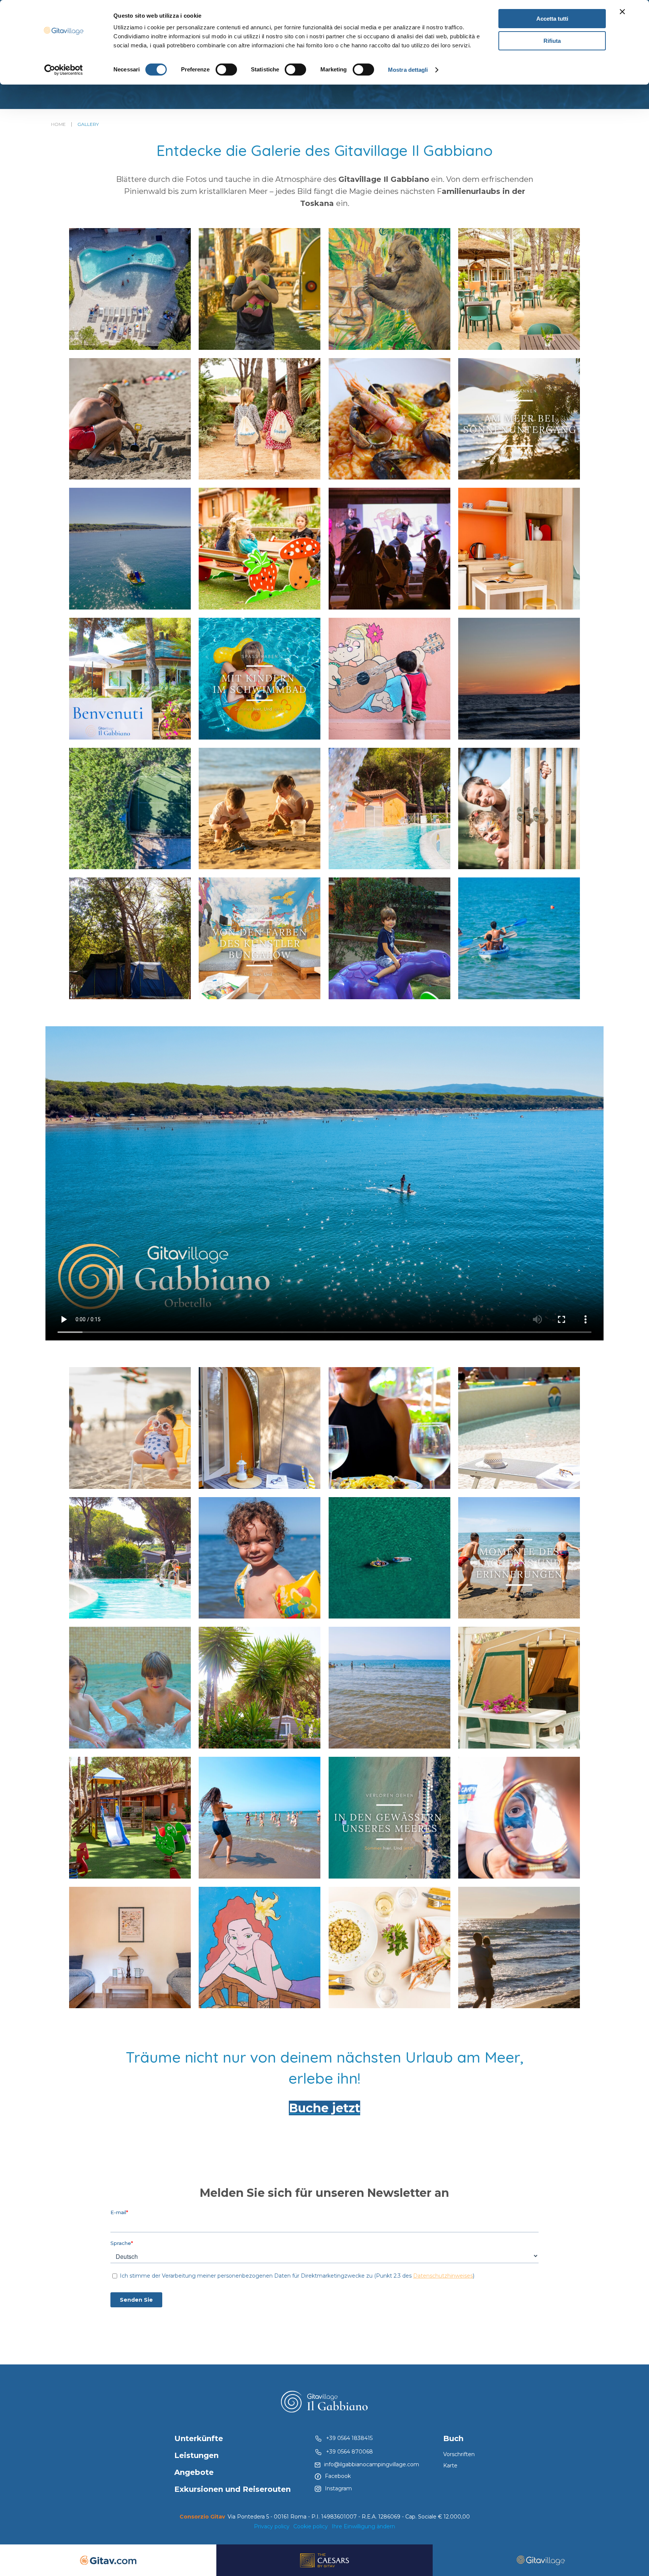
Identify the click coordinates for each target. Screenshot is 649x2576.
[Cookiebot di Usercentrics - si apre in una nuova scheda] (64, 70)
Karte (450, 2466)
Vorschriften (459, 2454)
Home (58, 124)
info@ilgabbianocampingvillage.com (372, 2464)
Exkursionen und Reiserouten (232, 2489)
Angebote (194, 2472)
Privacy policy (272, 2526)
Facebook (338, 2476)
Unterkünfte (199, 2438)
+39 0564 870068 (349, 2452)
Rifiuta (552, 41)
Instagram (338, 2488)
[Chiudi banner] (622, 12)
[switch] (226, 70)
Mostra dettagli (408, 70)
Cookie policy (311, 2526)
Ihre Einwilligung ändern (363, 2526)
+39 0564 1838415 (349, 2438)
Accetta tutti (552, 19)
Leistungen (196, 2455)
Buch (453, 2438)
